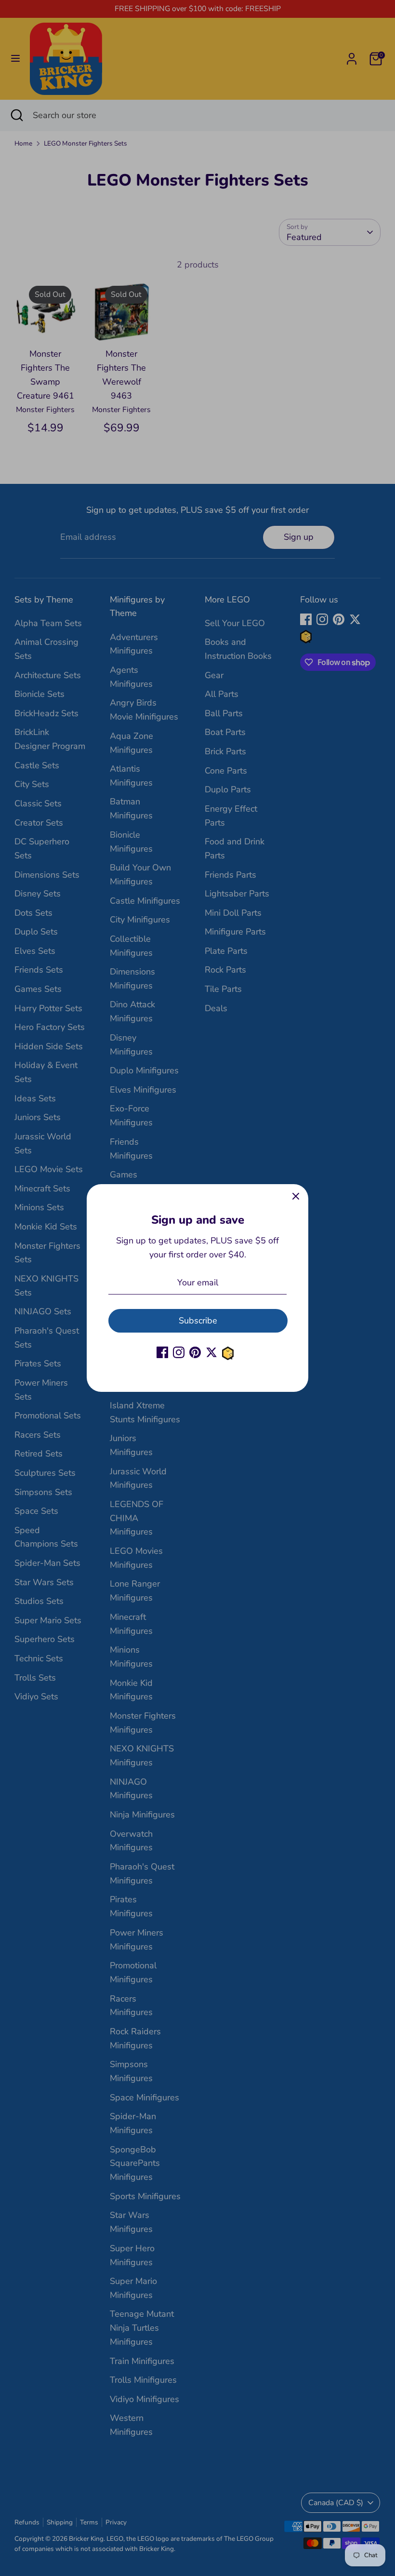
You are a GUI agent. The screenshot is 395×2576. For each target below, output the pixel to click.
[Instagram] (179, 1352)
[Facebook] (162, 1352)
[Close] (296, 1197)
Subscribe (198, 1321)
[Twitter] (211, 1352)
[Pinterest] (195, 1352)
